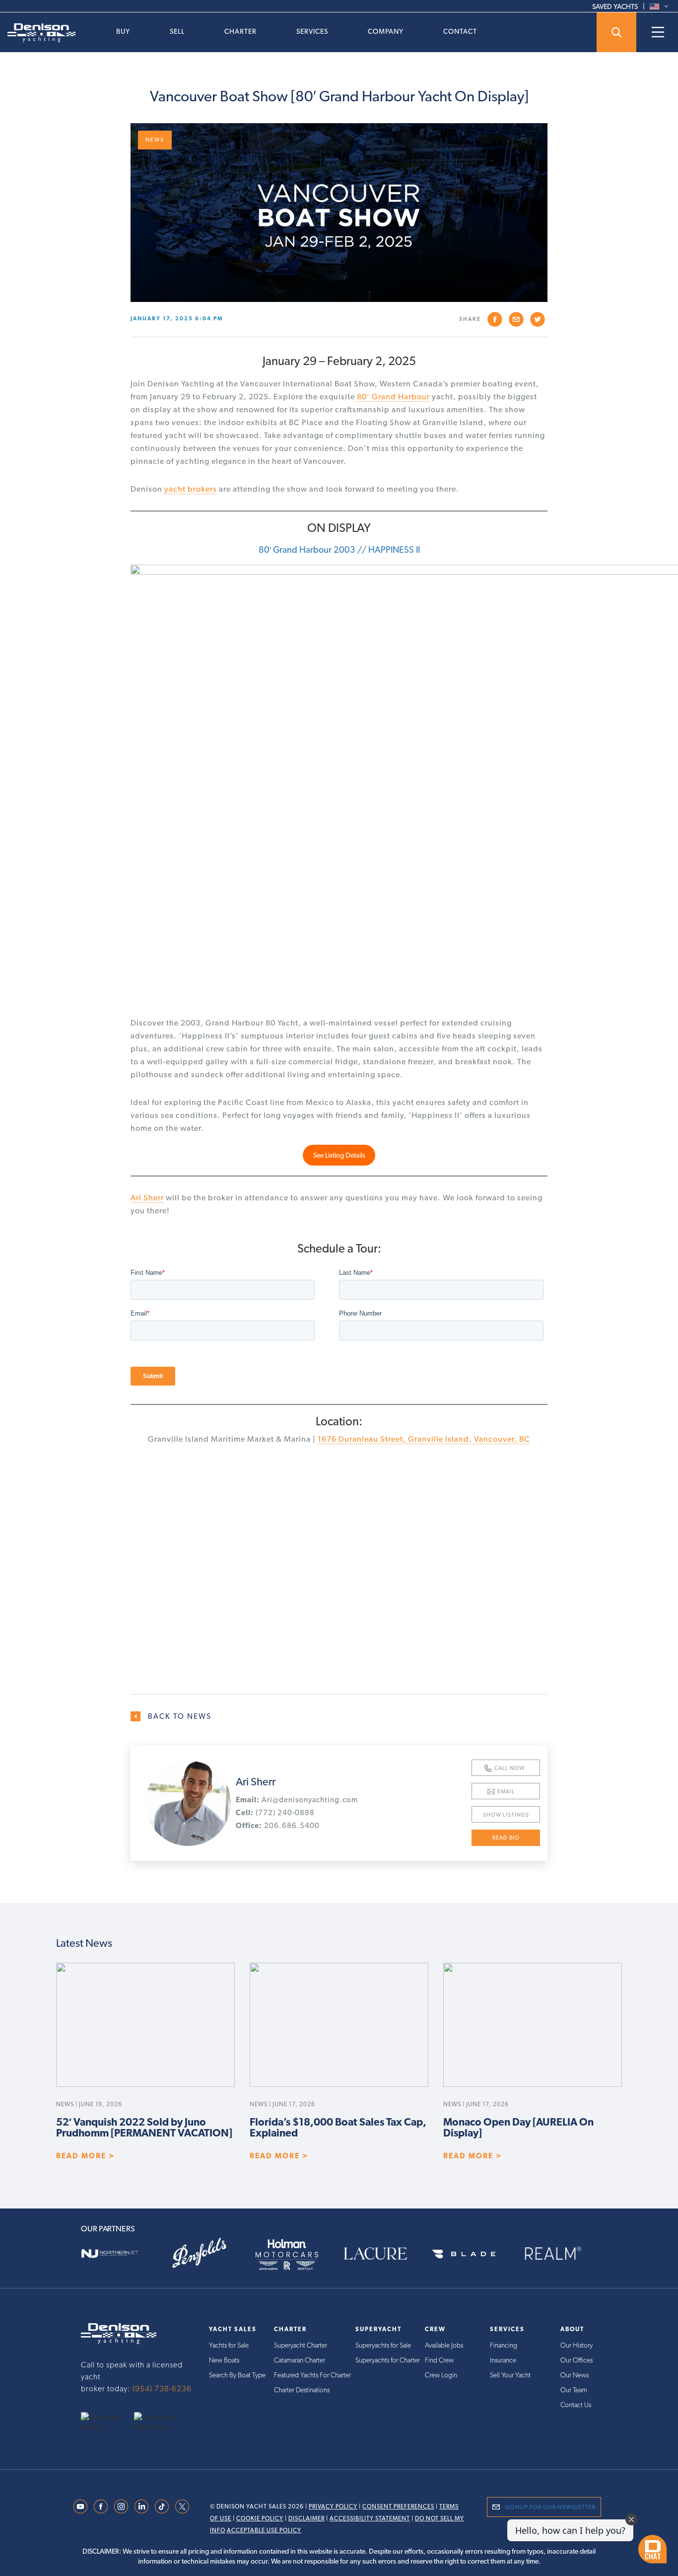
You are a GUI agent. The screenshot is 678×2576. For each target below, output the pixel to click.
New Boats (224, 2360)
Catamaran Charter (300, 2360)
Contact (460, 31)
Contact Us (576, 2405)
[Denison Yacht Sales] (119, 2333)
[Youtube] (80, 2505)
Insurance (503, 2360)
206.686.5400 (278, 1826)
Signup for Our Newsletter (550, 2507)
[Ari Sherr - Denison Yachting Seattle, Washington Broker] (188, 1803)
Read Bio (506, 1838)
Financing (504, 2345)
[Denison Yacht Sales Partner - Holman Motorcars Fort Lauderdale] (295, 2253)
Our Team (574, 2390)
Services (312, 31)
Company (386, 31)
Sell (177, 31)
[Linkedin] (141, 2505)
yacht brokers (191, 489)
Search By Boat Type (237, 2375)
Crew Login (441, 2375)
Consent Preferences (398, 2506)
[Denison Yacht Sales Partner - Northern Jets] (118, 2253)
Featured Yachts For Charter (312, 2375)
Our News (575, 2375)
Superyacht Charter (301, 2345)
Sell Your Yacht (510, 2375)
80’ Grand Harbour (393, 397)
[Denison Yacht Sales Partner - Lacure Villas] (383, 2253)
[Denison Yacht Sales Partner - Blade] (472, 2253)
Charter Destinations (302, 2390)
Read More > (86, 2156)
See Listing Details (339, 1155)
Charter (240, 31)
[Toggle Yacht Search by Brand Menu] (616, 32)
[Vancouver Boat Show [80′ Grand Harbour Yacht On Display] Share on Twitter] (538, 319)
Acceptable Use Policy (264, 2530)
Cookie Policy (260, 2518)
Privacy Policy (333, 2506)
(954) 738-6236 (162, 2389)
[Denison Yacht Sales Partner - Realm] (560, 2253)
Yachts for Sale (229, 2345)
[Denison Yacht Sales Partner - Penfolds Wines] (206, 2253)
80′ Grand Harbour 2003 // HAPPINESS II (339, 550)
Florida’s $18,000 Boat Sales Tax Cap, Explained (338, 2128)
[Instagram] (121, 2505)
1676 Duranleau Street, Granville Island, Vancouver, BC (424, 1439)
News (155, 140)
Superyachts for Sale (383, 2345)
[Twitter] (182, 2505)
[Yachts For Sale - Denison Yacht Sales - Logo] (38, 33)
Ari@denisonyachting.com (297, 1800)
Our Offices (576, 2360)
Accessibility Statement (370, 2518)
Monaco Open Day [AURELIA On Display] (518, 2128)
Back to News (180, 1716)
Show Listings (506, 1815)
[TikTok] (162, 2505)
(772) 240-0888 (275, 1813)
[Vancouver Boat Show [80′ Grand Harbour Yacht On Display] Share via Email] (516, 319)
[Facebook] (101, 2505)
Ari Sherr (147, 1198)
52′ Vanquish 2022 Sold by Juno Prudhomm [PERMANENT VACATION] (144, 2128)
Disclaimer (306, 2518)
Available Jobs (444, 2345)
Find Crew (439, 2360)
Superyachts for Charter (388, 2360)
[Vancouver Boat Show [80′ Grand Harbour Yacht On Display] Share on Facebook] (495, 319)
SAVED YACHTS (615, 6)
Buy (123, 31)
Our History (576, 2345)
